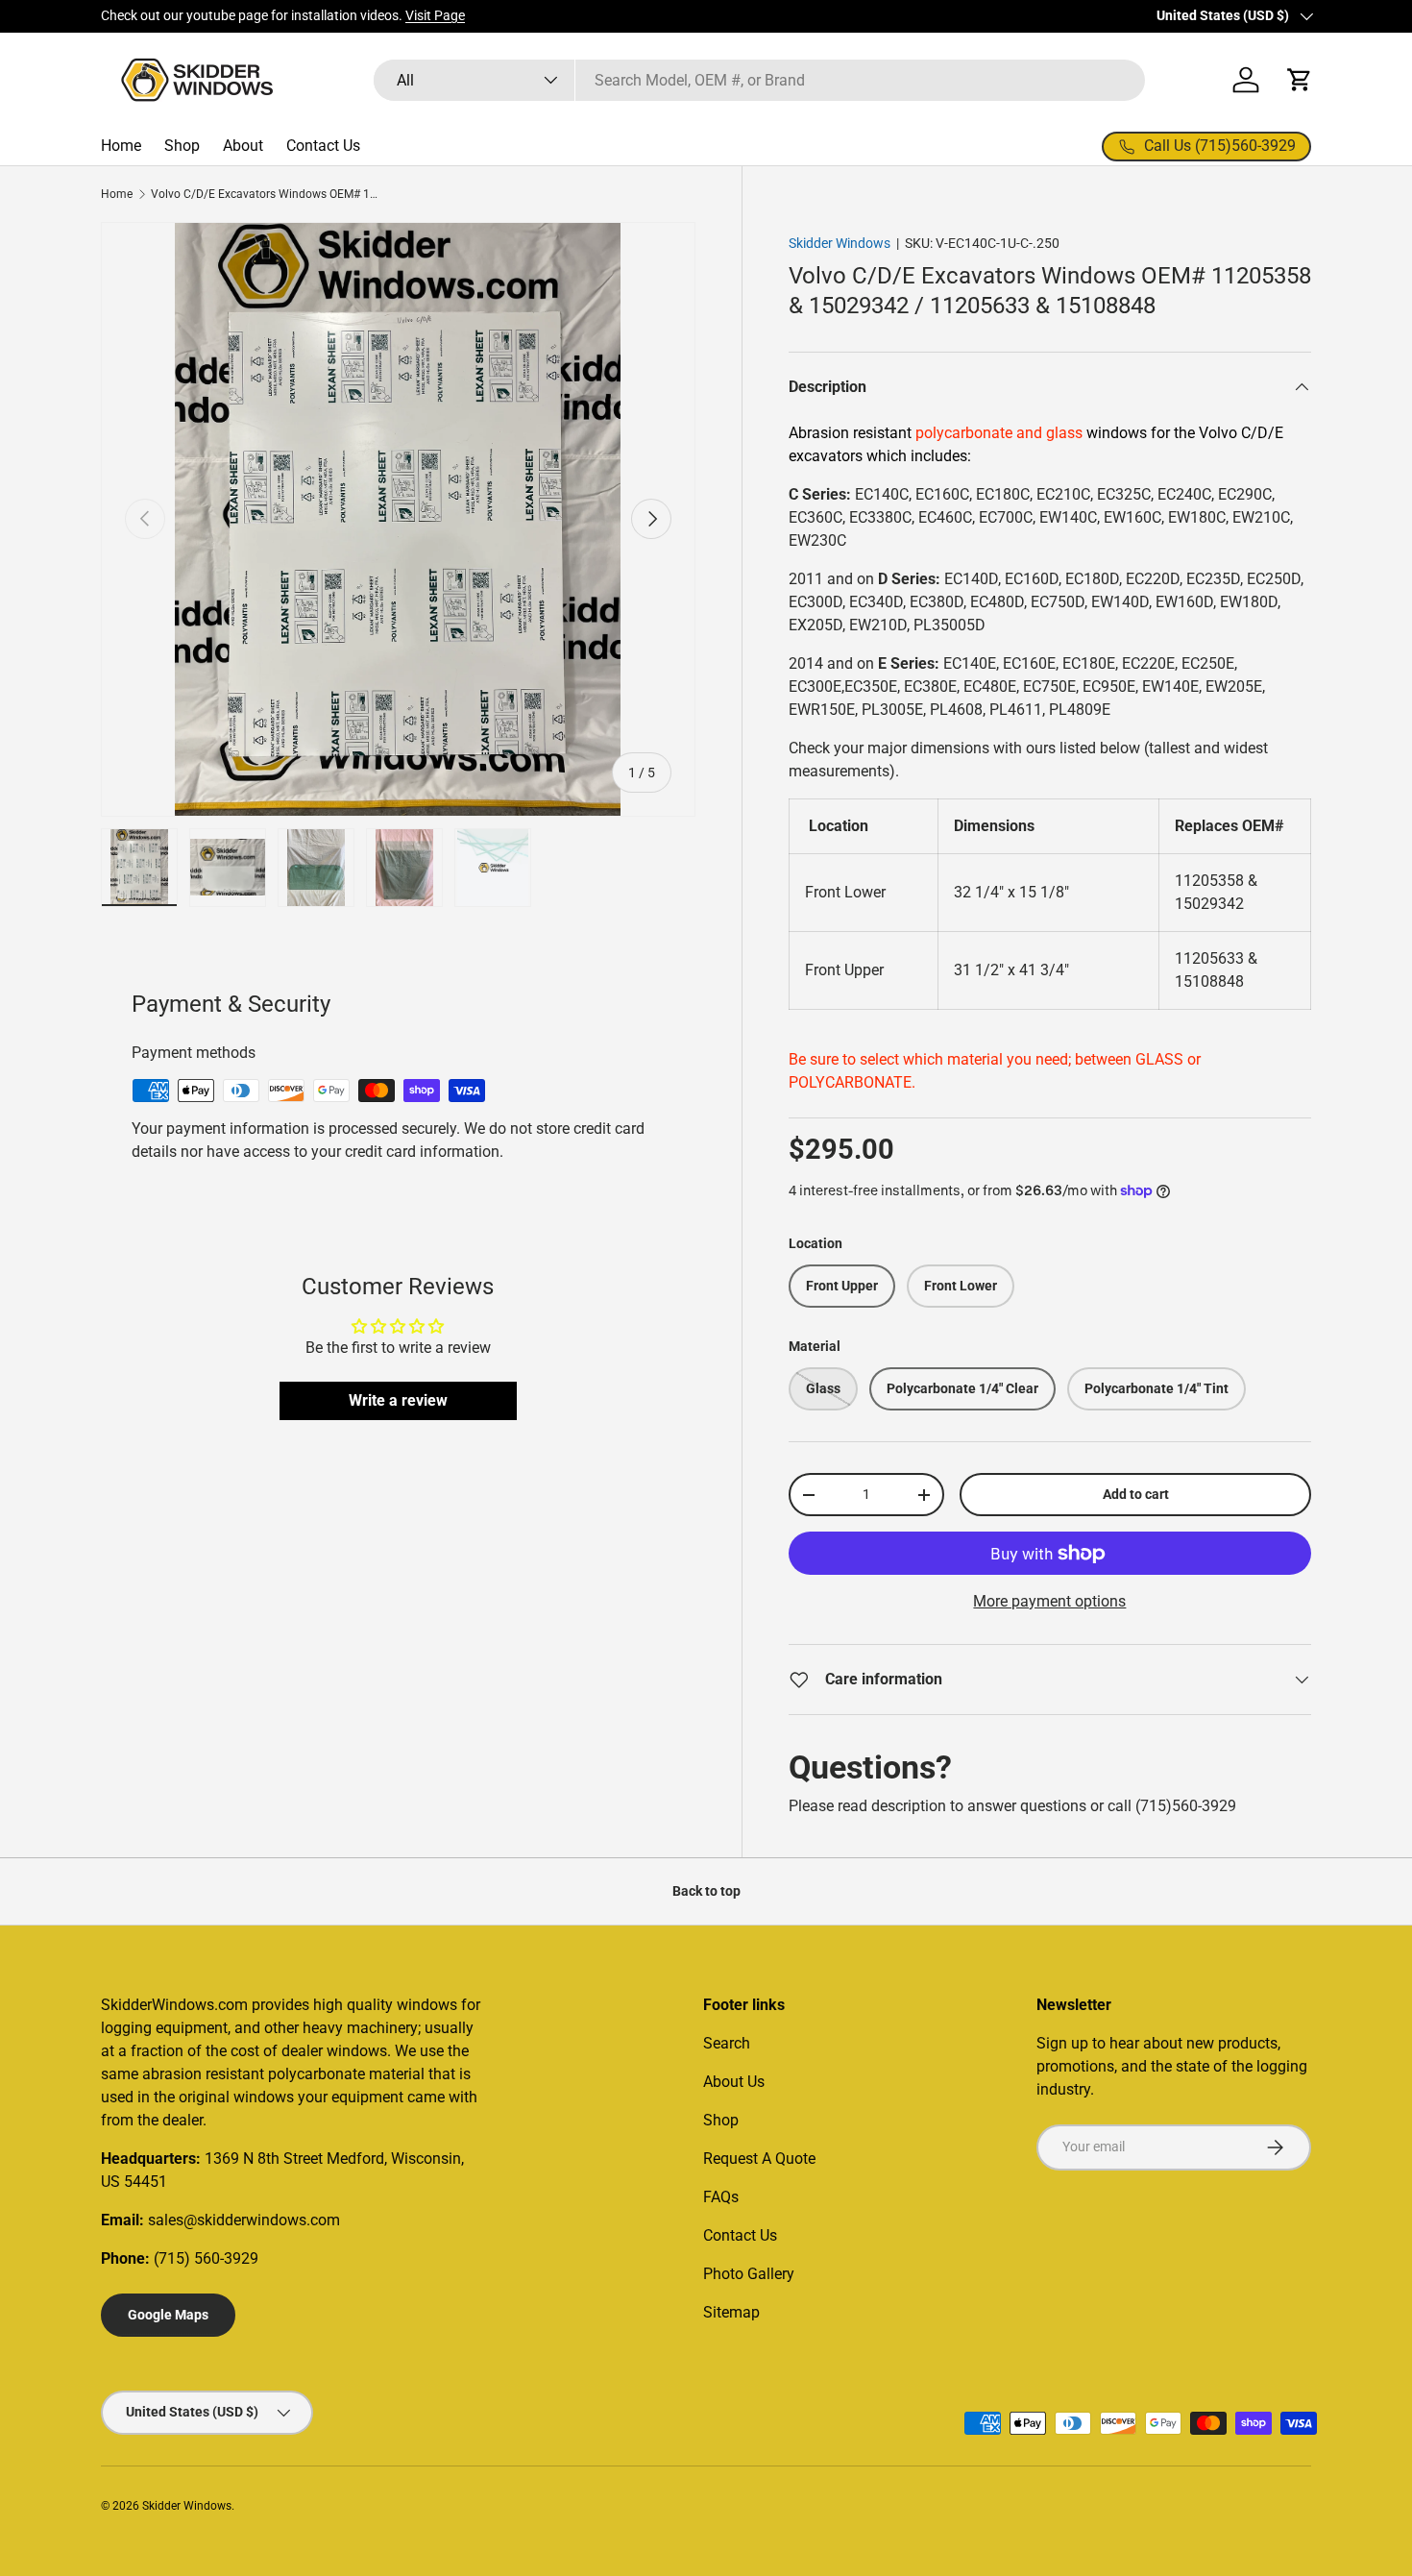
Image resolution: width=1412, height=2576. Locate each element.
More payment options (1049, 1601)
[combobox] (759, 80)
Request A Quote (759, 2159)
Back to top (706, 1891)
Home (121, 146)
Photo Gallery (749, 2274)
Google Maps (168, 2315)
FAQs (721, 2197)
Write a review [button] (398, 1400)
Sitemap (731, 2312)
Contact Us (323, 146)
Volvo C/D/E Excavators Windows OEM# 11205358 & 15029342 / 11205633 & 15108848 (266, 194)
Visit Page (435, 16)
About (243, 146)
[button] (1300, 80)
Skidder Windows (840, 243)
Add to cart (1136, 1494)
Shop (182, 146)
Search (727, 2043)
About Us (734, 2082)
